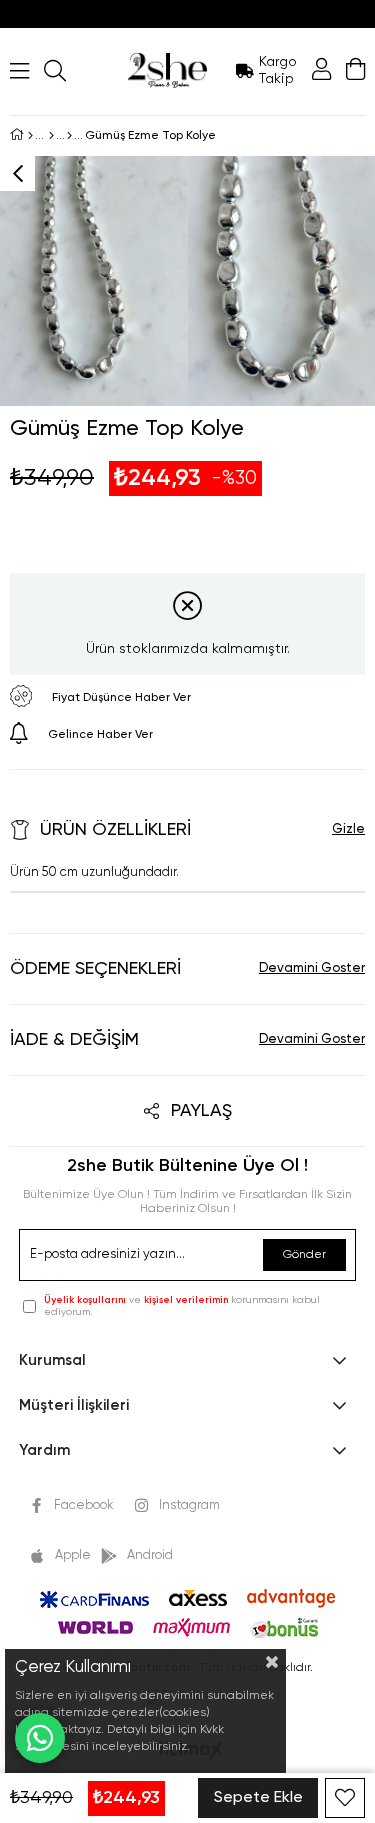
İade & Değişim (74, 1040)
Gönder (304, 1255)
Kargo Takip (278, 70)
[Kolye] (69, 136)
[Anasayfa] (30, 136)
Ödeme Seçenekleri (95, 969)
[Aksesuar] (51, 136)
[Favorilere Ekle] (345, 1798)
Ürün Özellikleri (115, 830)
